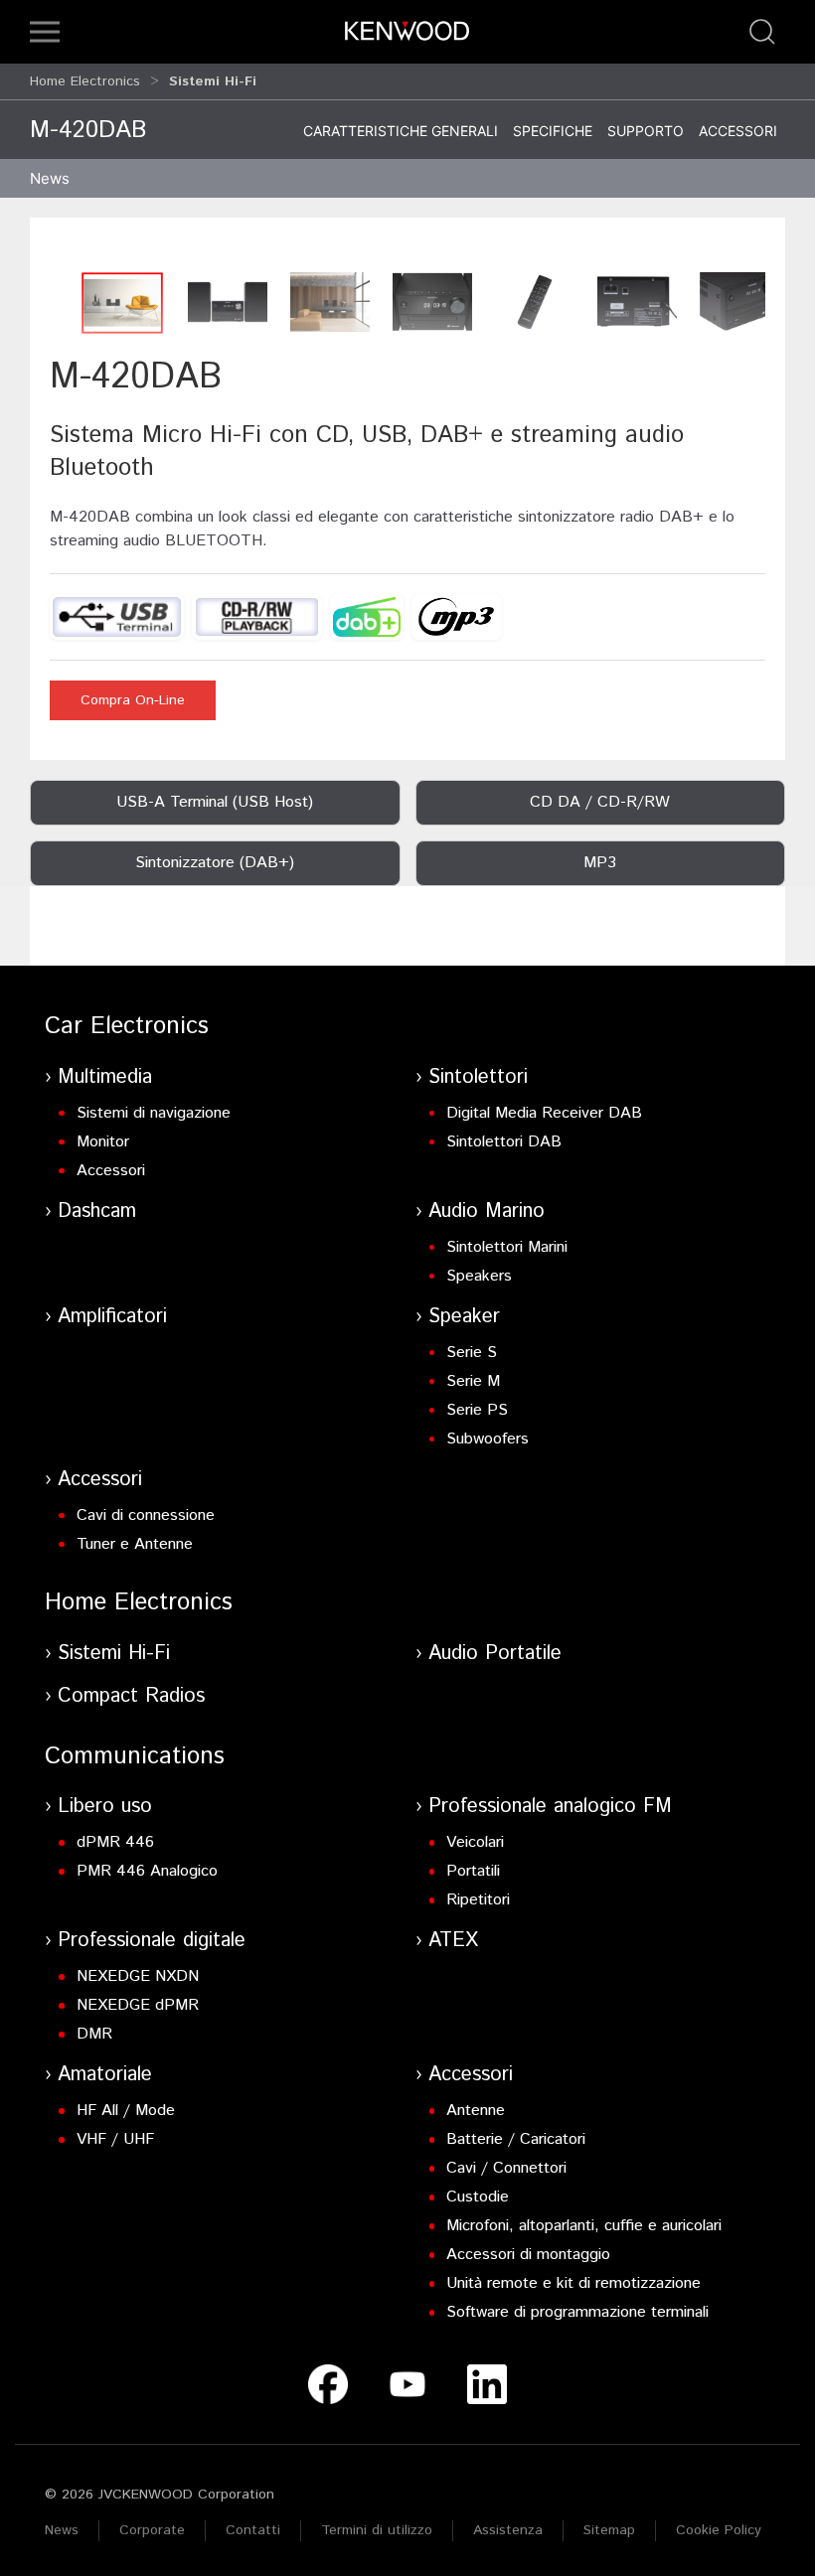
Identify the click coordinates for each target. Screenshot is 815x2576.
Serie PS (477, 1410)
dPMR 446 (115, 1842)
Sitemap (609, 2530)
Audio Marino (487, 1212)
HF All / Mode (126, 2111)
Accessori (738, 131)
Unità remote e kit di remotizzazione (573, 2283)
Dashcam (97, 1212)
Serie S (472, 1353)
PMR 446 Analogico (147, 1871)
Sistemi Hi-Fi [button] (213, 81)
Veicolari (475, 1842)
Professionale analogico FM (550, 1807)
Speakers (479, 1276)
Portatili (473, 1871)
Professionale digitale (152, 1941)
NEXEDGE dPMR (138, 2005)
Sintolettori (478, 1077)
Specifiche (553, 131)
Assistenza (508, 2530)
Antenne (476, 2111)
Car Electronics (127, 1026)
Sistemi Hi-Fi (114, 1654)
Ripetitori (478, 1900)
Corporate (152, 2530)
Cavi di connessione (146, 1515)
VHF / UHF (115, 2139)
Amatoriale (105, 2075)
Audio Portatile (495, 1654)
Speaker (464, 1317)
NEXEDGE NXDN (138, 1976)
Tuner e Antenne (135, 1544)
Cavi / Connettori (506, 2168)
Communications (135, 1756)
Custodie (478, 2197)
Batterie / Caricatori (516, 2139)
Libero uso (105, 1807)
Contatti (253, 2530)
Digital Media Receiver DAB (544, 1113)
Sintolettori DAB (504, 1142)
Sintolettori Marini (507, 1247)
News (50, 178)
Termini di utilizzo (377, 2530)
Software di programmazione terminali (577, 2312)
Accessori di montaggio (528, 2255)
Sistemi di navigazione (154, 1113)
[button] (45, 32)
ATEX (453, 1941)
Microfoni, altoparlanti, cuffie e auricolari (584, 2226)
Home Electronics (85, 81)
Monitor (103, 1142)
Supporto (646, 131)
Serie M (473, 1381)
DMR (94, 2034)
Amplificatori (112, 1317)
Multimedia (105, 1077)
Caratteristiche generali (401, 131)
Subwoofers (488, 1439)
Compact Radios (131, 1696)
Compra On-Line (133, 700)
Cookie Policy (719, 2530)
